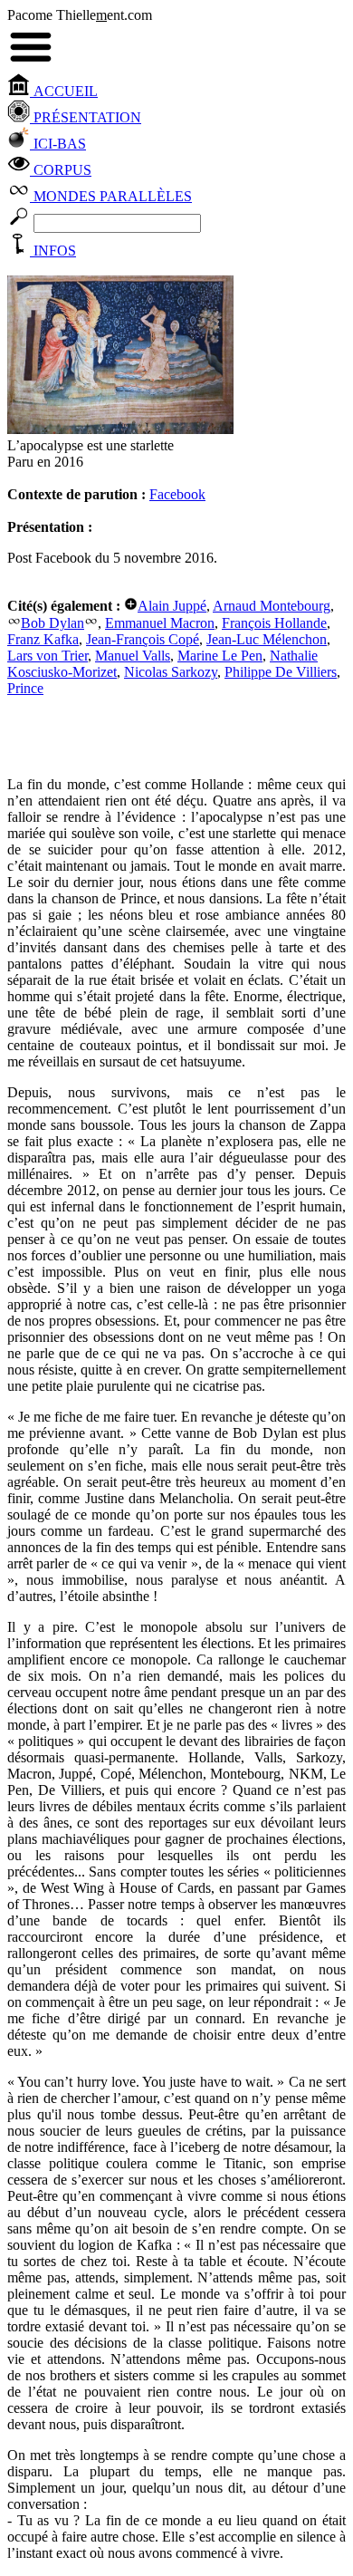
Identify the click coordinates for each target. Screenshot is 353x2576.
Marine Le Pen (220, 656)
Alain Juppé (172, 606)
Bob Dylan (52, 623)
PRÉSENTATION (86, 117)
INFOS (53, 251)
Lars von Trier (48, 656)
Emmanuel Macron (160, 623)
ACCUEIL (64, 91)
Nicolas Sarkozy (171, 672)
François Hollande (274, 623)
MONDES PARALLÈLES (111, 196)
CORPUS (61, 170)
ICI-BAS (58, 144)
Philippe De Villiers (281, 672)
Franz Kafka (43, 639)
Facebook (177, 494)
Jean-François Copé (143, 639)
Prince (25, 688)
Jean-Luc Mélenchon (267, 639)
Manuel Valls (133, 656)
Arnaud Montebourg (272, 606)
